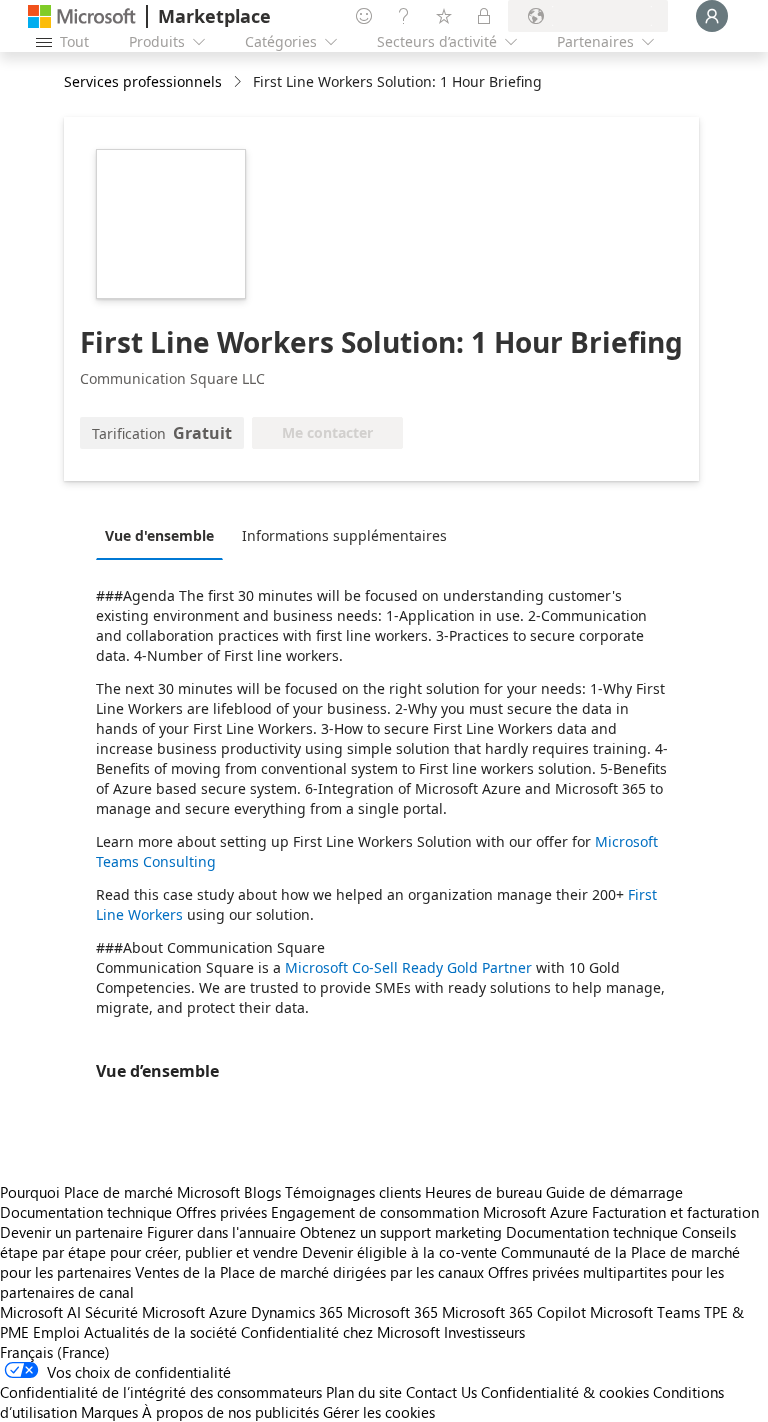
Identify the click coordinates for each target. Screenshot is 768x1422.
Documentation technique (86, 1212)
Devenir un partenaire (71, 1232)
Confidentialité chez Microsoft (340, 1332)
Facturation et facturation (675, 1212)
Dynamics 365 (297, 1312)
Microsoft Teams (645, 1312)
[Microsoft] (82, 16)
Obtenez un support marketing (401, 1232)
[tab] (164, 535)
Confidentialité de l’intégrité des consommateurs (161, 1392)
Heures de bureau (483, 1192)
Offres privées (221, 1212)
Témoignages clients (353, 1192)
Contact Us (441, 1392)
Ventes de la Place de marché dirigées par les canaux (309, 1272)
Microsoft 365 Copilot (514, 1312)
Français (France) (55, 1352)
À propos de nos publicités (230, 1412)
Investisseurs (484, 1332)
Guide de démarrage (614, 1192)
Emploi (56, 1332)
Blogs (262, 1192)
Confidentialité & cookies (565, 1392)
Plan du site (364, 1392)
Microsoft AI (40, 1312)
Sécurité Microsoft (145, 1312)
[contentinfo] (239, 82)
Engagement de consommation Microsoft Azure (431, 1212)
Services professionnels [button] (143, 81)
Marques (109, 1412)
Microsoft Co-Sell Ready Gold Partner (408, 967)
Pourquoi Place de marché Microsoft (120, 1192)
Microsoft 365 (392, 1312)
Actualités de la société (160, 1332)
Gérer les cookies (379, 1412)
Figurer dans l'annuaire (221, 1232)
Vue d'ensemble (159, 535)
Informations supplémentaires (344, 535)
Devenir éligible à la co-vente (399, 1252)
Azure (228, 1312)
